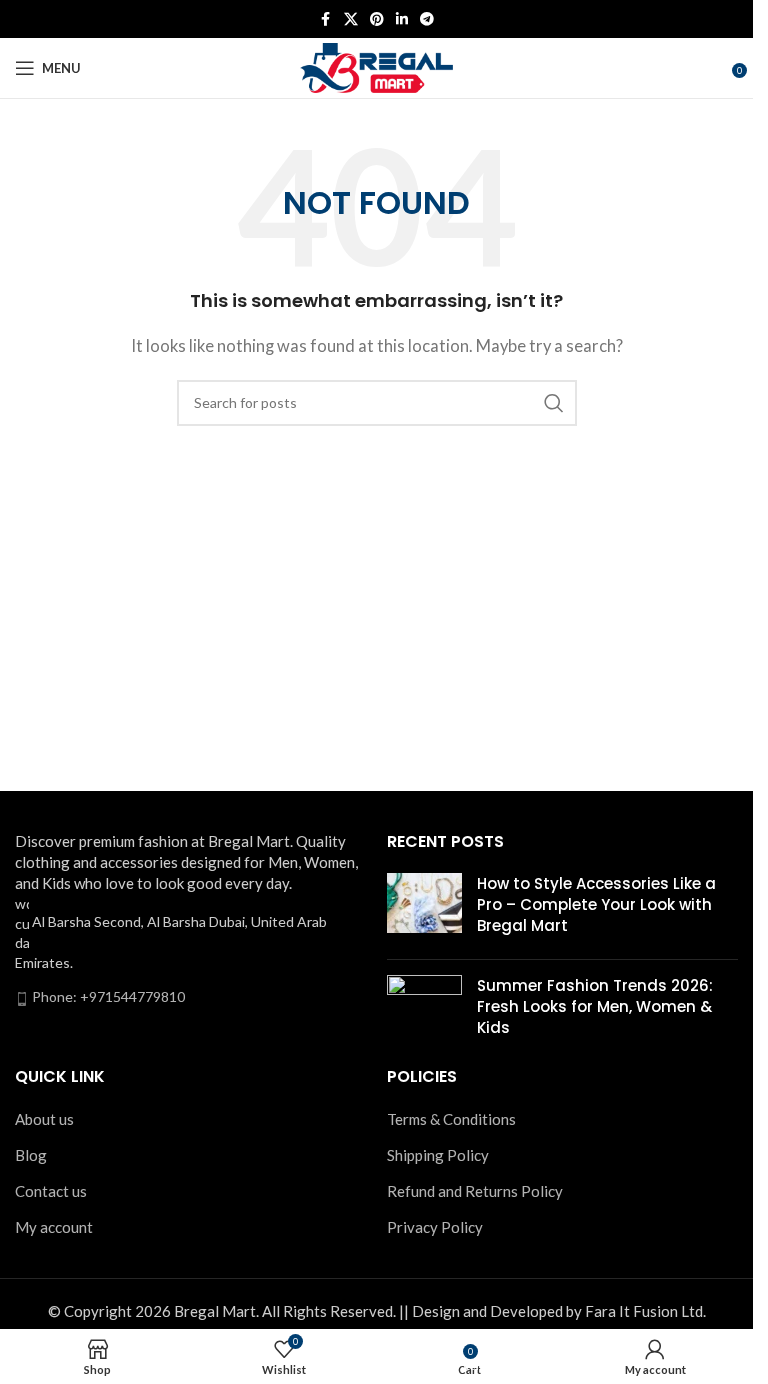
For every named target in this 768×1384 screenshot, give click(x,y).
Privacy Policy (435, 1227)
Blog (31, 1155)
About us (44, 1119)
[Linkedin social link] (402, 19)
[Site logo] (376, 66)
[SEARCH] (554, 403)
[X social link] (351, 19)
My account (54, 1227)
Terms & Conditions (451, 1119)
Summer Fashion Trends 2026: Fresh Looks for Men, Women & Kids (595, 1006)
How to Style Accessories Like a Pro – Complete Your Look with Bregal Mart (596, 904)
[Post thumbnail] (424, 908)
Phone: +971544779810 (108, 996)
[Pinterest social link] (377, 19)
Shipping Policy (438, 1155)
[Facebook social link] (326, 19)
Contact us (51, 1191)
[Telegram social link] (427, 19)
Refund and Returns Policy (475, 1191)
